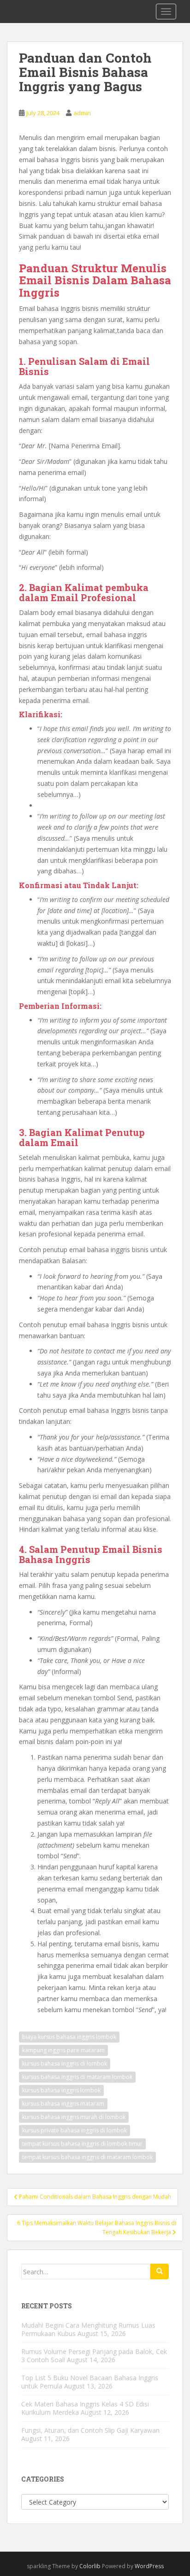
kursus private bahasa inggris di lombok (74, 2130)
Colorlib (90, 2566)
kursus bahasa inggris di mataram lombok (77, 2077)
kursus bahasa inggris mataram (63, 2104)
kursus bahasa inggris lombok (61, 2090)
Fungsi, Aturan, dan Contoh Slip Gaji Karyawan (90, 2430)
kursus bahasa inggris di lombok (65, 2064)
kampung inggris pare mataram (63, 2050)
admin (82, 113)
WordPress (149, 2566)
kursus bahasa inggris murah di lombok (74, 2117)
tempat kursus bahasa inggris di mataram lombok (87, 2157)
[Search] (160, 2272)
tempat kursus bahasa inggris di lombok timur (82, 2144)
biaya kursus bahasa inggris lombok (69, 2037)
